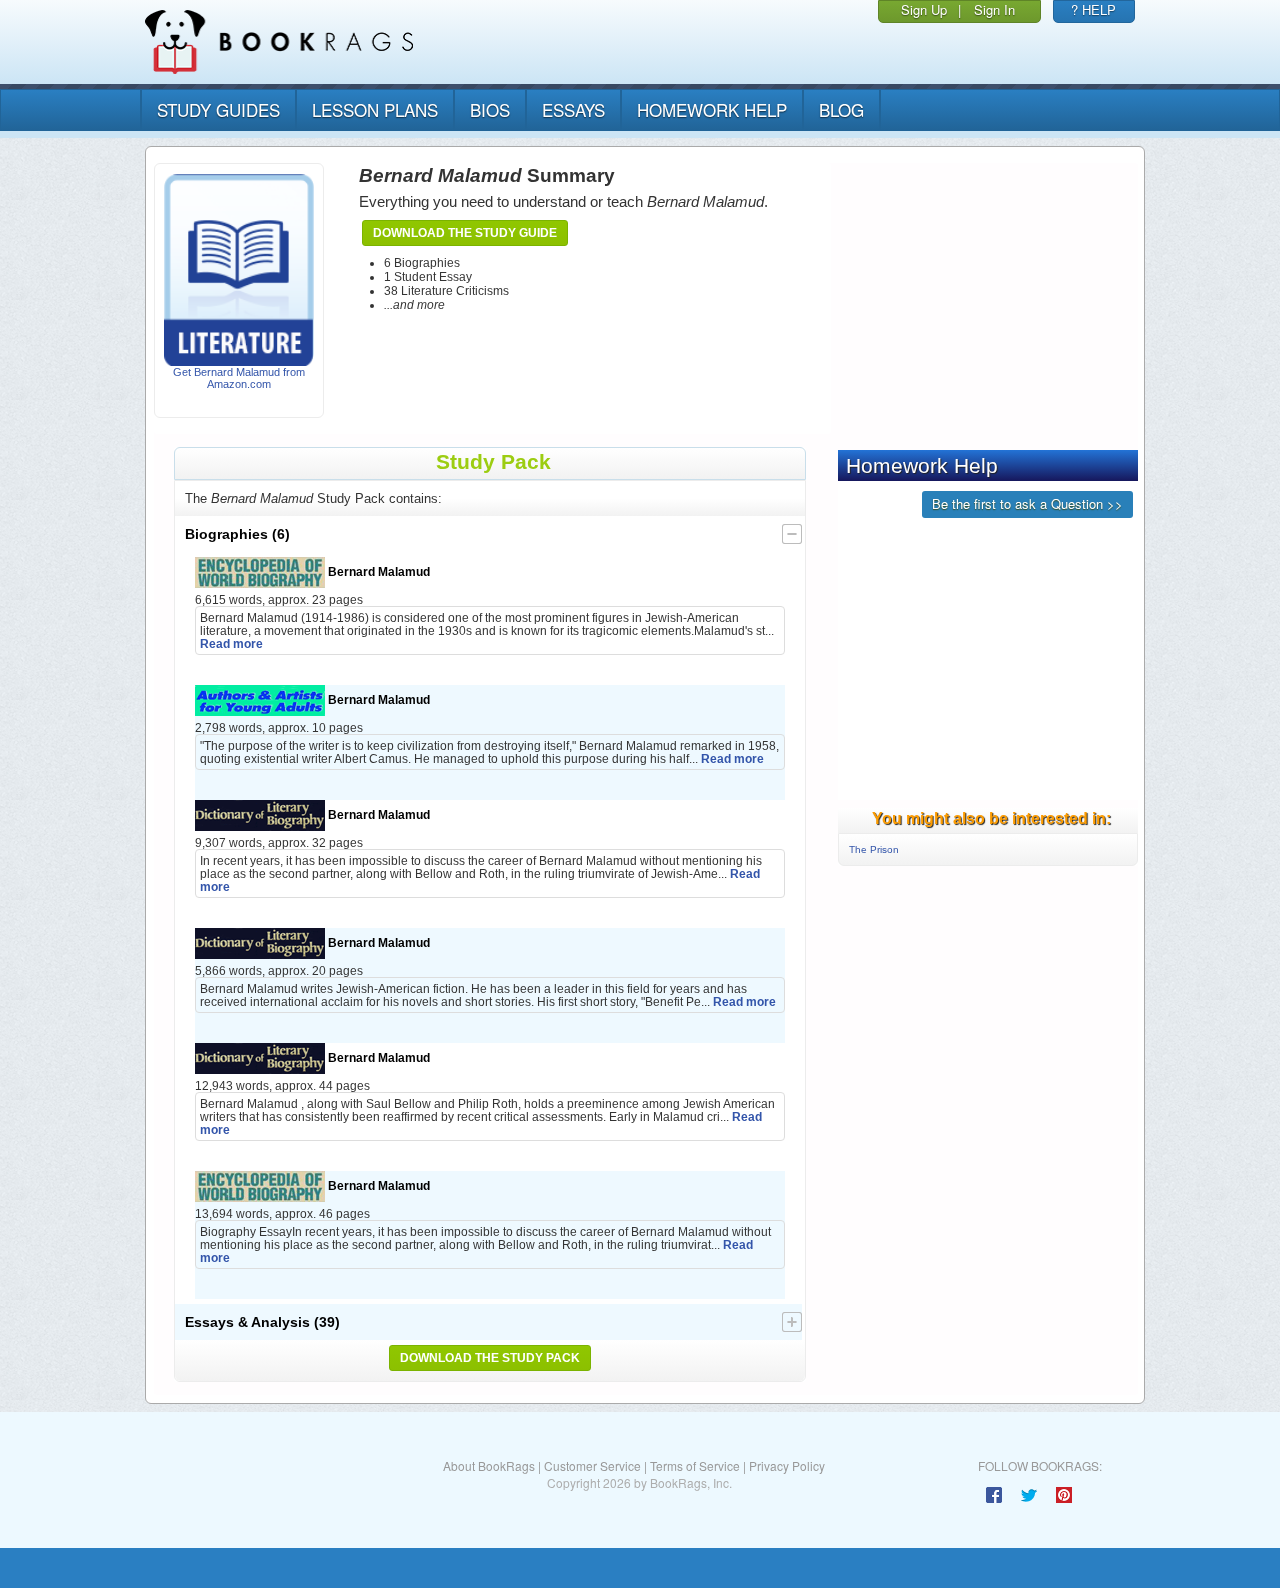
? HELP (1093, 9)
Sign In (994, 9)
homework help (712, 109)
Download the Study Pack (490, 1358)
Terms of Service (695, 1465)
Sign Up (924, 9)
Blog (841, 109)
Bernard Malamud (377, 571)
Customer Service (592, 1465)
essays (573, 109)
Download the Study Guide (465, 233)
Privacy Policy (787, 1465)
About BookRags (489, 1465)
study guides (218, 109)
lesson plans (375, 109)
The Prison (874, 849)
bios (490, 109)
